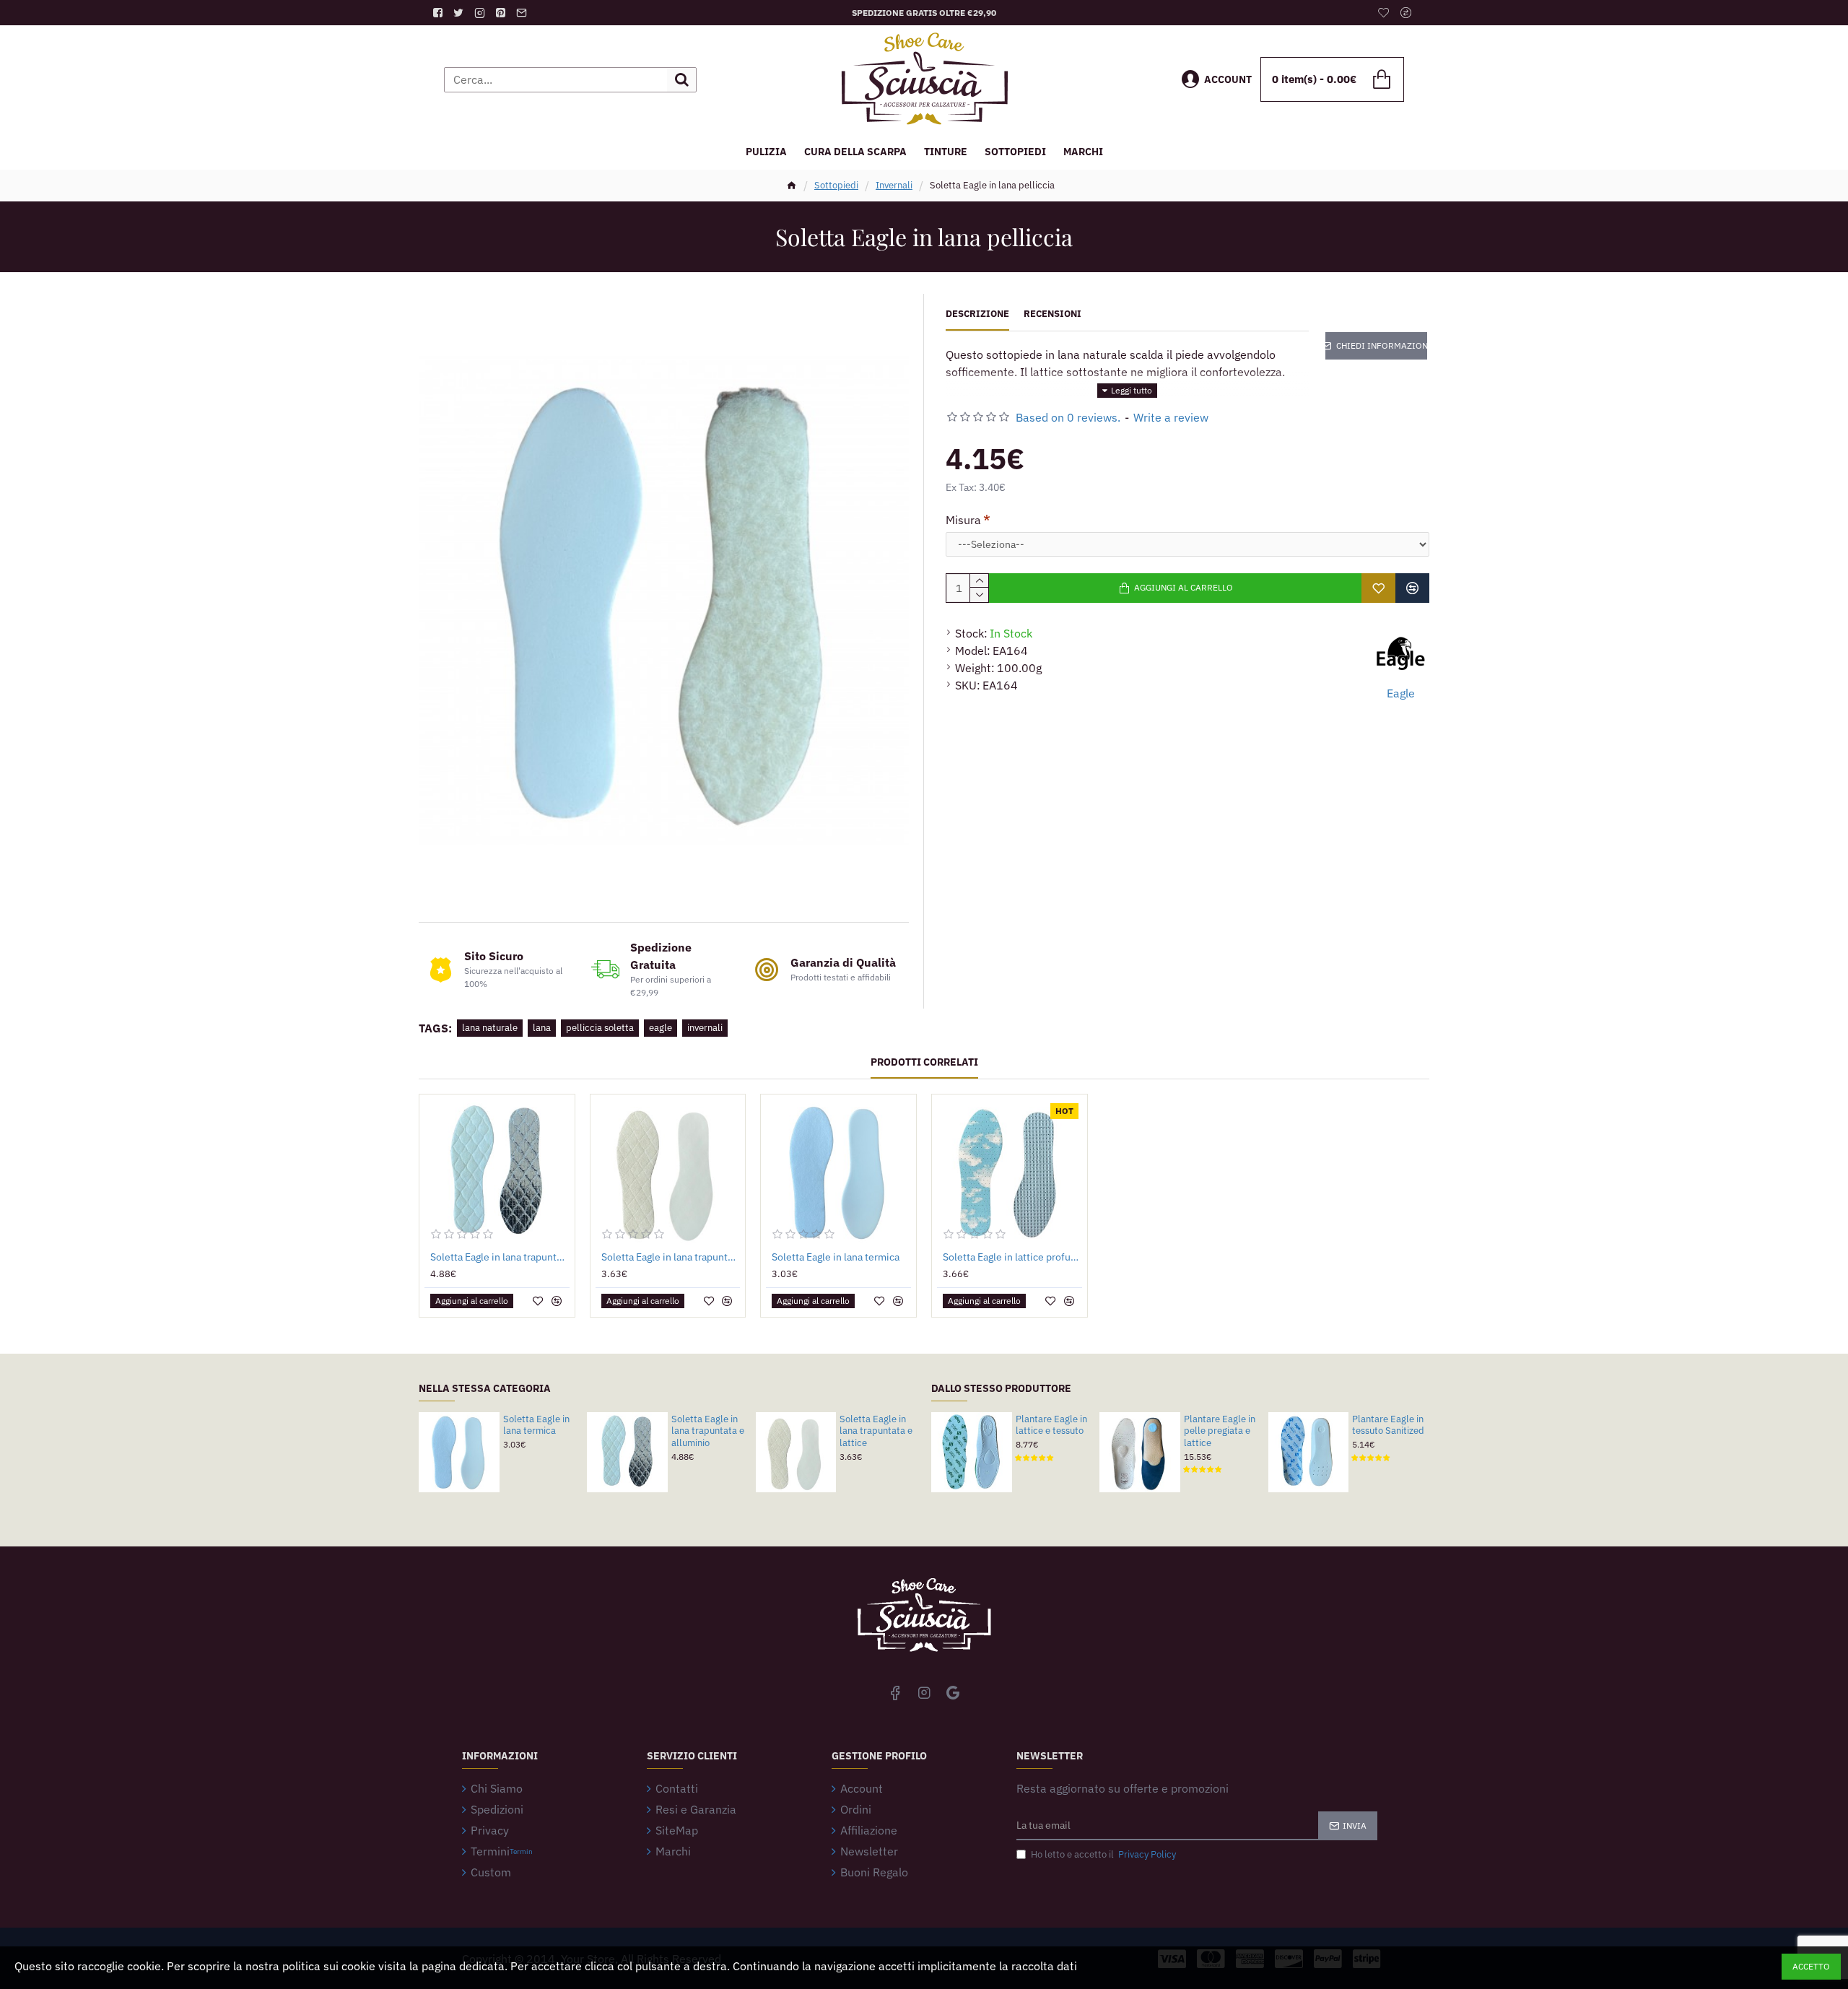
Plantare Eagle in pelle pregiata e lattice (1220, 1432)
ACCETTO (1811, 1966)
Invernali (894, 185)
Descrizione (977, 314)
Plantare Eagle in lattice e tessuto (1051, 1426)
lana (542, 1028)
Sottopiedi (836, 185)
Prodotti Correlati (924, 1062)
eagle (661, 1028)
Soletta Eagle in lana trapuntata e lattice (671, 1257)
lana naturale (490, 1028)
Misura (963, 520)
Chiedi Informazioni (1382, 345)
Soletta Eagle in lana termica (836, 1257)
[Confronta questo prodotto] (1412, 588)
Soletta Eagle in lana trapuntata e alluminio (500, 1257)
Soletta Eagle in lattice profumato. (1012, 1257)
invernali (705, 1028)
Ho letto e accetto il (1103, 1854)
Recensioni (1052, 314)
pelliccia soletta (600, 1028)
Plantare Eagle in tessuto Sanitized (1388, 1426)
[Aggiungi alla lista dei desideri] (1378, 588)
